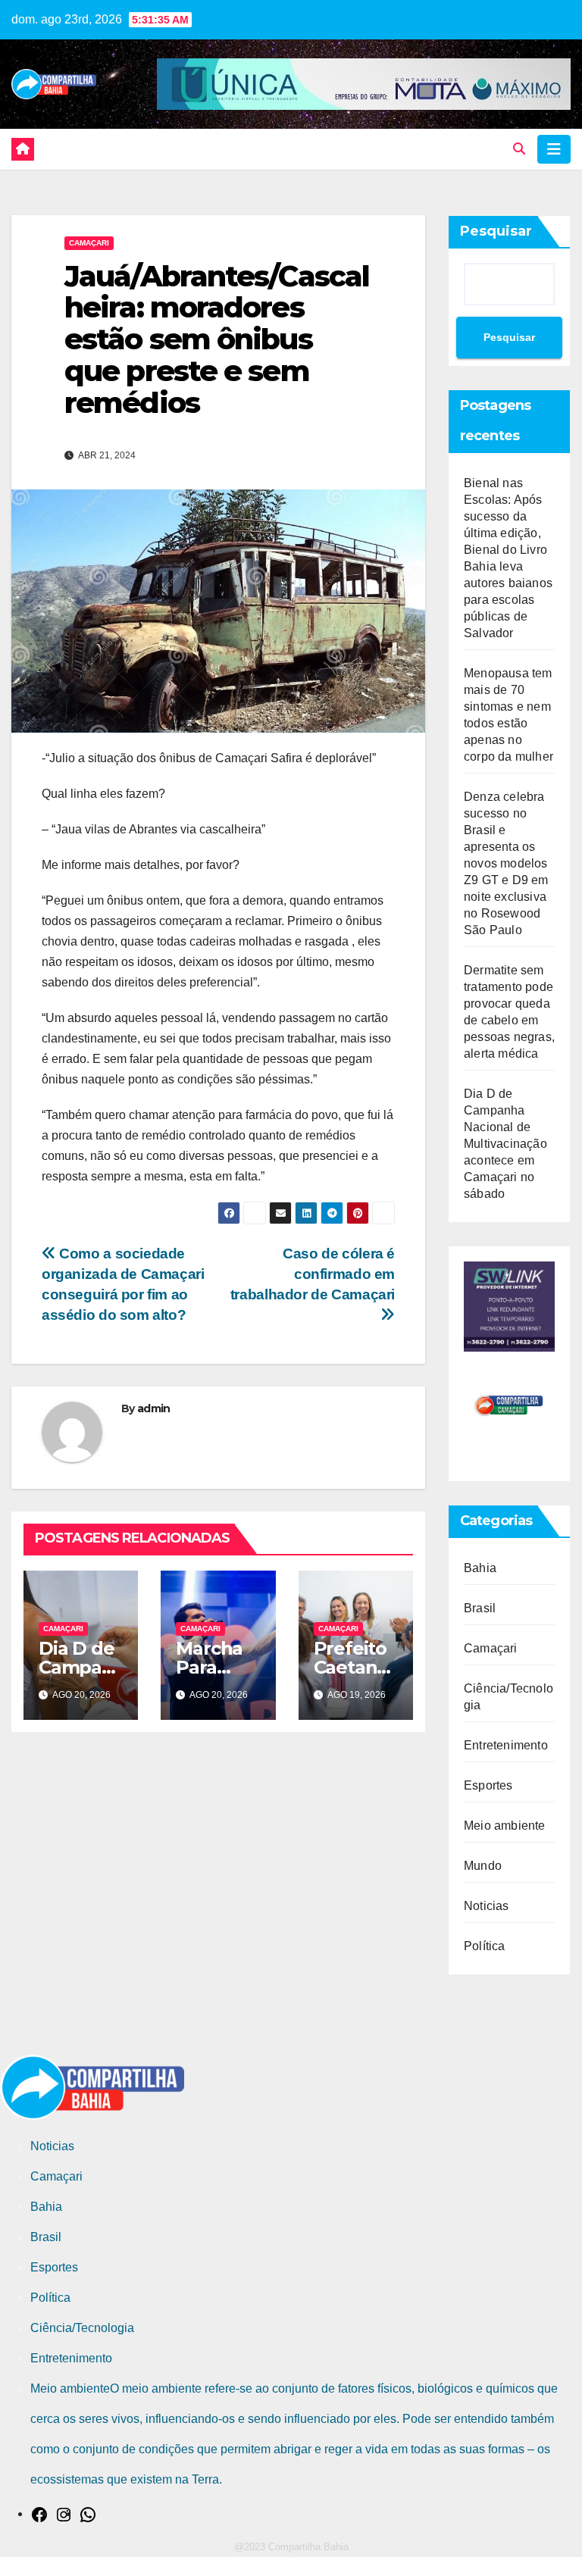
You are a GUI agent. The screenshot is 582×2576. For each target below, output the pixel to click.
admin (154, 1408)
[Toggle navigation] (554, 149)
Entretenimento (506, 1745)
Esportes (488, 1785)
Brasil (480, 1608)
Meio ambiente (505, 1826)
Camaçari (89, 243)
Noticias (487, 1906)
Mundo (483, 1866)
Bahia (480, 1568)
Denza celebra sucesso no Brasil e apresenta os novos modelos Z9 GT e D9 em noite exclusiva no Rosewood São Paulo (506, 863)
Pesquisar (496, 231)
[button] (519, 149)
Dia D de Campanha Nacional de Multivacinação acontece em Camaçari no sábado (505, 1144)
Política (485, 1946)
